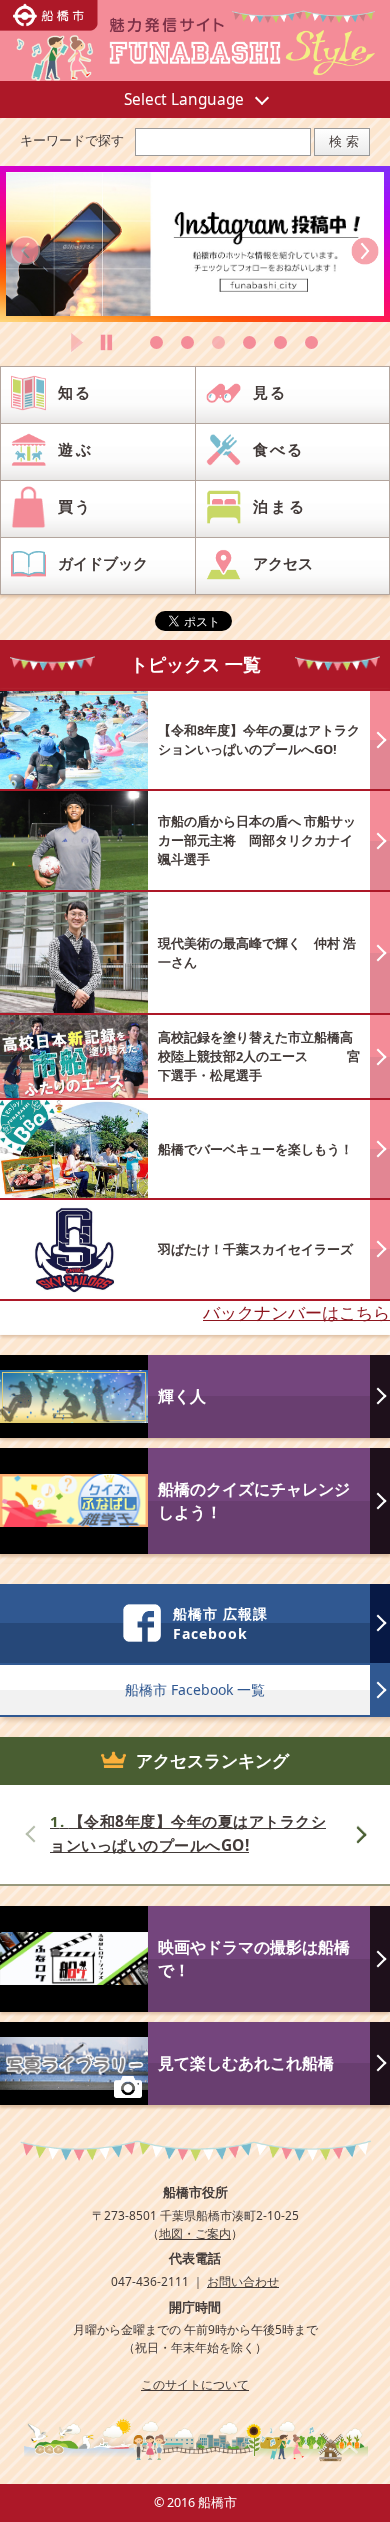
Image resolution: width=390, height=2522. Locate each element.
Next (360, 1836)
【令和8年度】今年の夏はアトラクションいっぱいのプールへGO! (188, 1834)
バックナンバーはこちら (296, 1312)
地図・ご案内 (195, 2233)
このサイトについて (195, 2384)
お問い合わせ (243, 2281)
